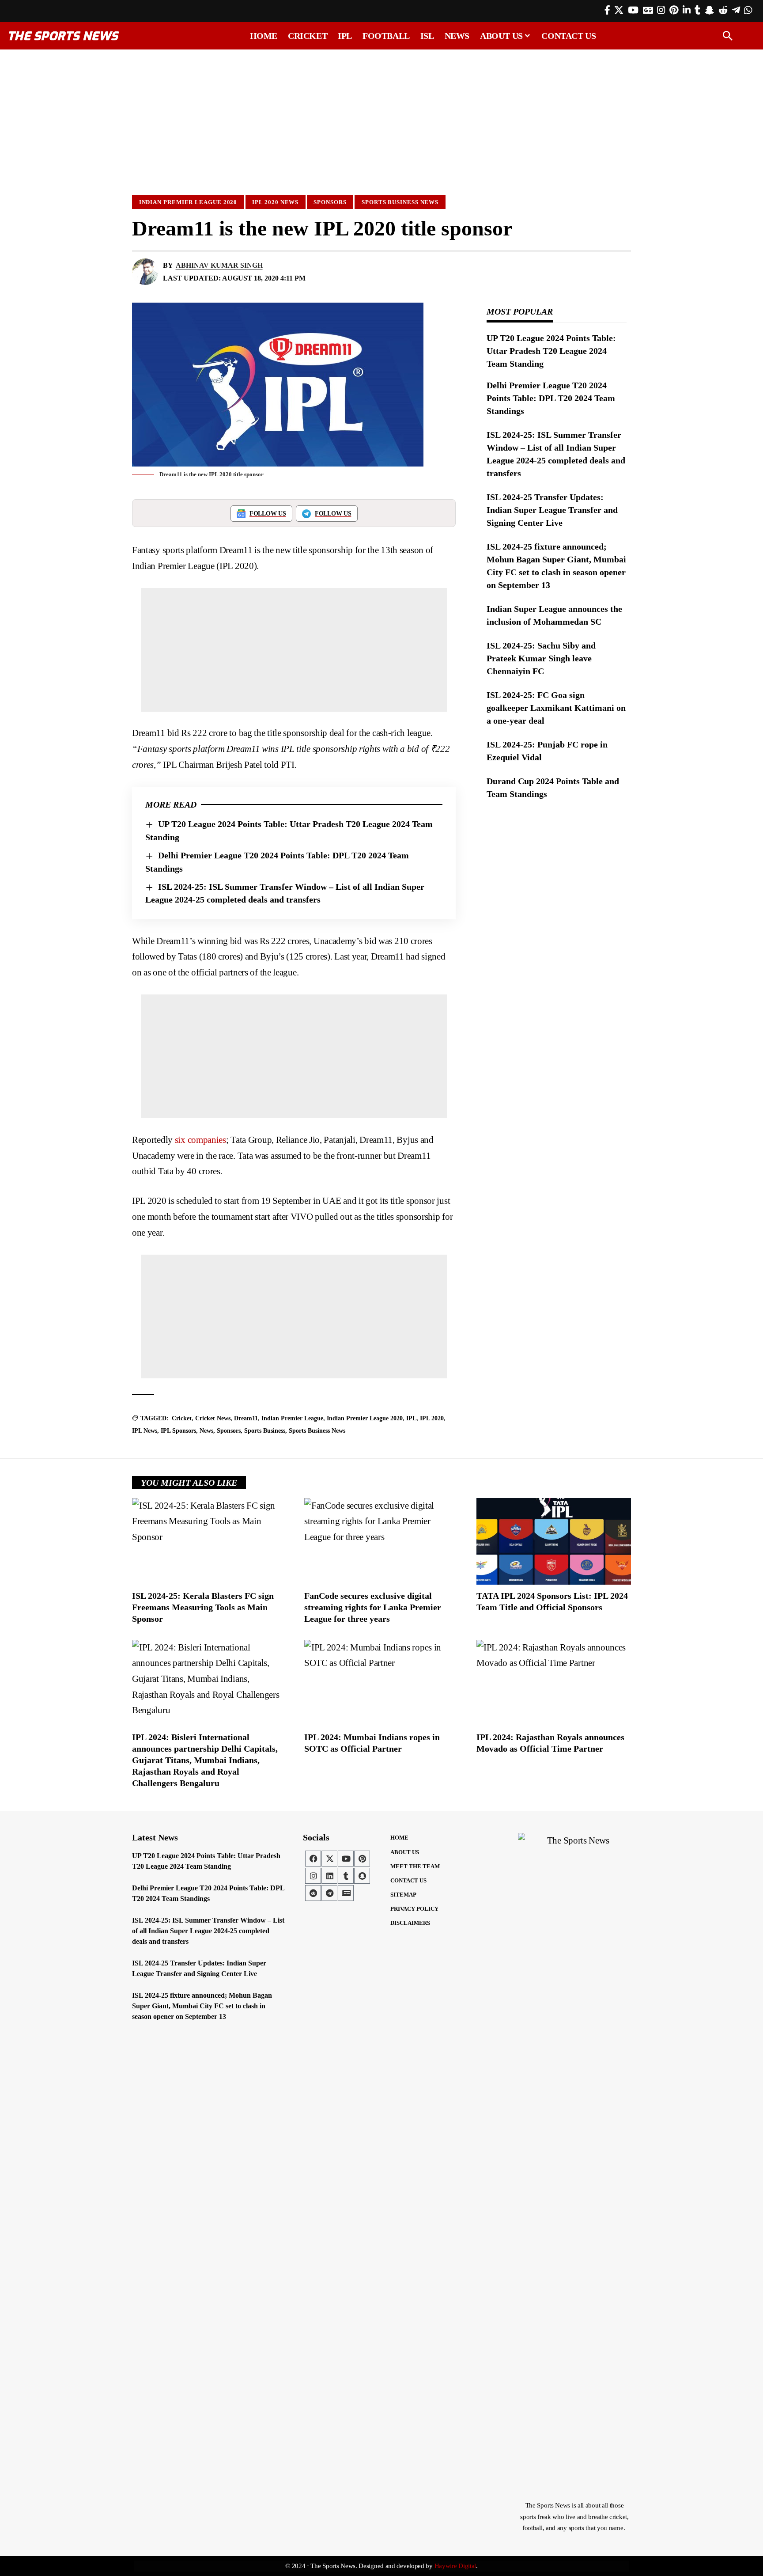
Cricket (182, 1418)
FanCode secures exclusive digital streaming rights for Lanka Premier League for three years (373, 1607)
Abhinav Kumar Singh (219, 265)
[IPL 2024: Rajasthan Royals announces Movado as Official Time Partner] (554, 1683)
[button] (728, 36)
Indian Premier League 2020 (188, 202)
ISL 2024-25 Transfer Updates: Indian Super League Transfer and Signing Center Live (552, 510)
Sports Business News (400, 202)
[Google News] (648, 10)
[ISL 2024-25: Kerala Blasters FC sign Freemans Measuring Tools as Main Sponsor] (209, 1541)
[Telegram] (736, 10)
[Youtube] (346, 1859)
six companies (200, 1140)
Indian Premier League (292, 1418)
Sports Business (265, 1431)
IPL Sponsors (178, 1431)
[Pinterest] (674, 10)
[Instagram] (661, 10)
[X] (619, 10)
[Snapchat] (362, 1876)
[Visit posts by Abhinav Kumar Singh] (145, 272)
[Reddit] (723, 10)
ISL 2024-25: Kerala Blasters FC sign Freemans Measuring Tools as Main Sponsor (203, 1607)
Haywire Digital (455, 2566)
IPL (411, 1418)
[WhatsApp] (748, 10)
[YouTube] (633, 10)
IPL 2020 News (275, 202)
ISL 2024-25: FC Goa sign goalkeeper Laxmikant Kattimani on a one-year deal (556, 708)
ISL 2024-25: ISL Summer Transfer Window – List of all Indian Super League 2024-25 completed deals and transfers (208, 1931)
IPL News (145, 1431)
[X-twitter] (329, 1859)
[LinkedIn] (687, 10)
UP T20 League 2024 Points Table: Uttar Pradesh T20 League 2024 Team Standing (551, 351)
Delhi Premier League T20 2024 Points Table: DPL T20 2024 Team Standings (551, 398)
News (206, 1431)
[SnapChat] (709, 10)
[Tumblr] (697, 10)
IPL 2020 (432, 1418)
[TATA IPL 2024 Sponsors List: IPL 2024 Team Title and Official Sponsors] (554, 1541)
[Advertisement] (381, 118)
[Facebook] (607, 10)
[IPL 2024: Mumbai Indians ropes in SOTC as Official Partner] (381, 1683)
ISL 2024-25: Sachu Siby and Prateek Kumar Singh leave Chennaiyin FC (541, 658)
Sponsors (330, 202)
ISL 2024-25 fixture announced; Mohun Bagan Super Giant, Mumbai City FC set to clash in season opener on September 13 (202, 2006)
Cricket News (213, 1418)
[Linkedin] (329, 1876)
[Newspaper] (346, 1893)
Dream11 (246, 1418)
